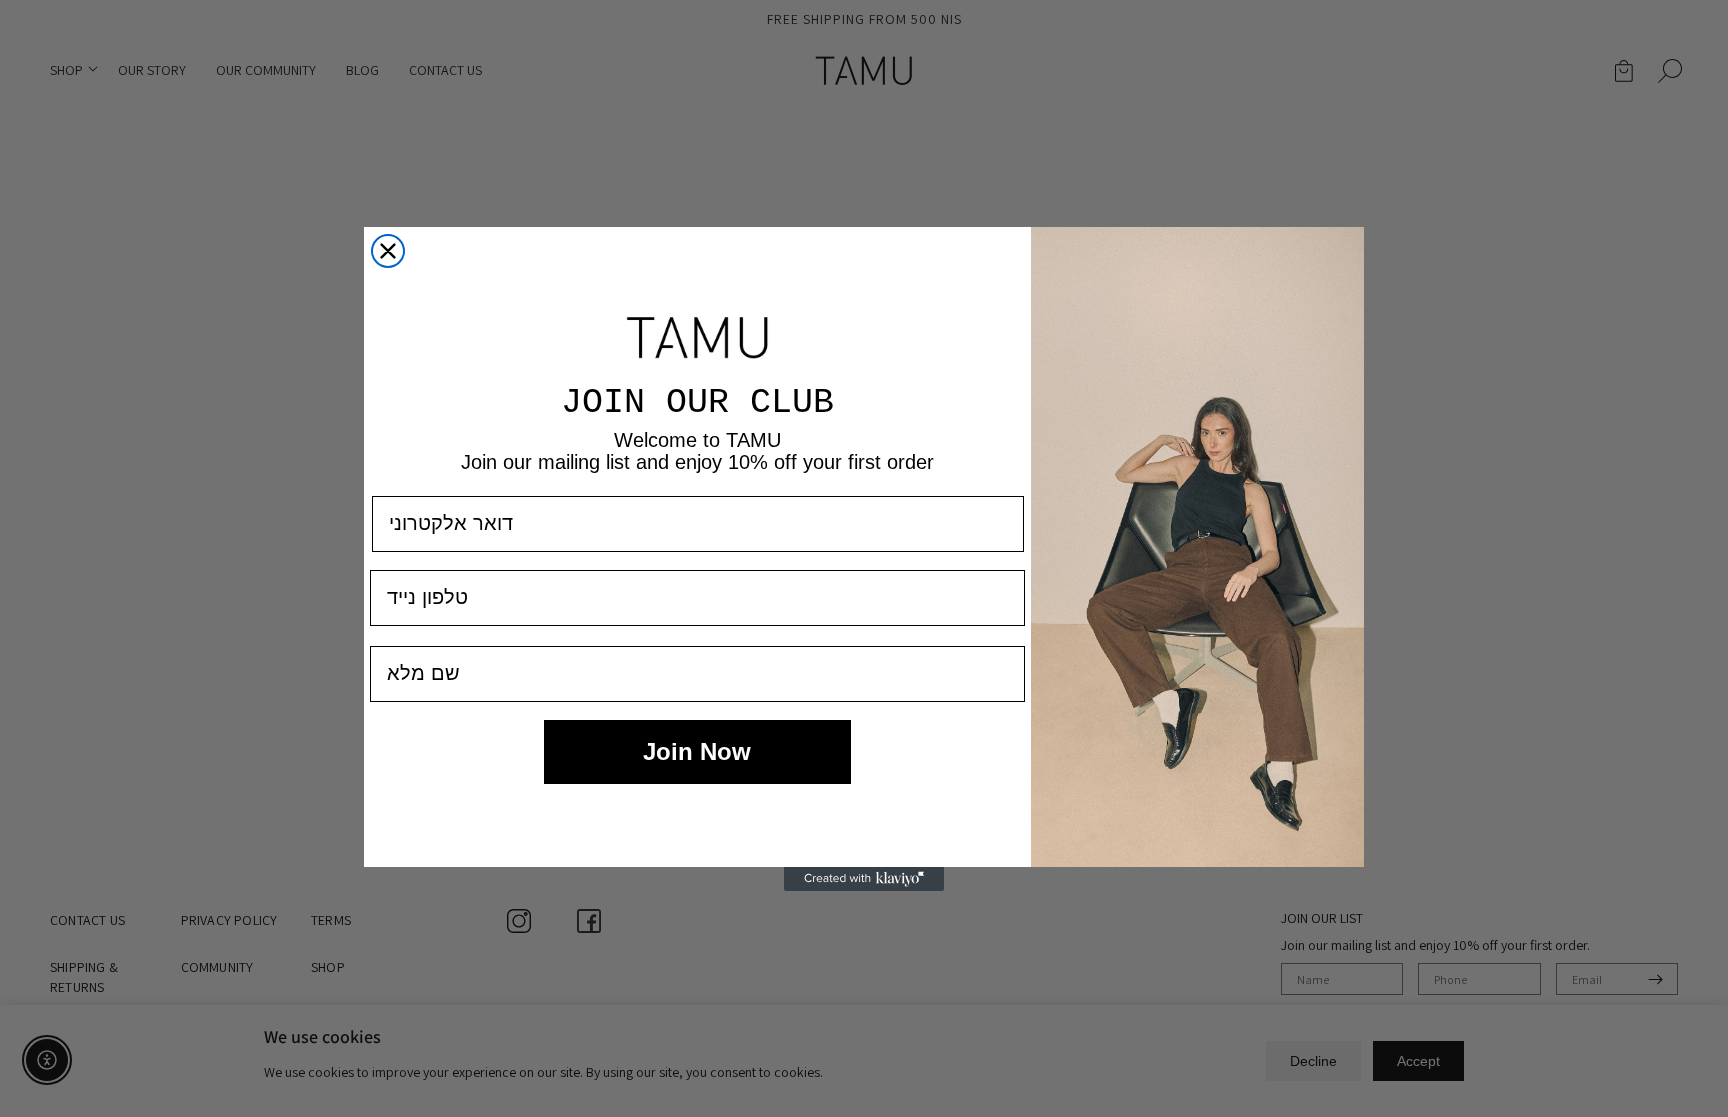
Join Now (697, 751)
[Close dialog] (388, 251)
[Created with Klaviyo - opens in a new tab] (864, 879)
